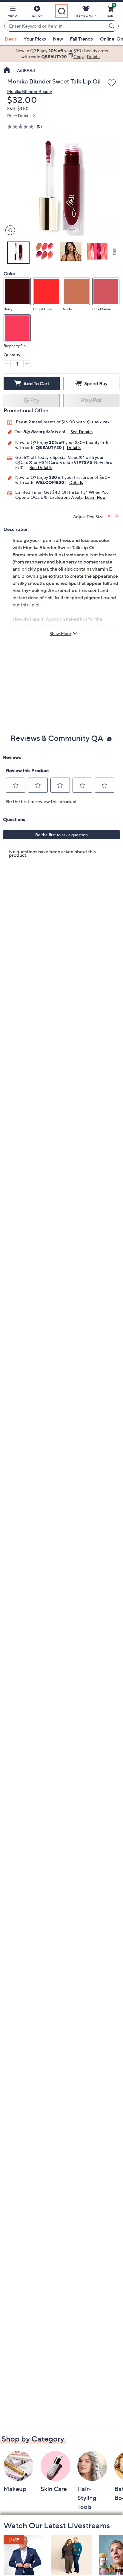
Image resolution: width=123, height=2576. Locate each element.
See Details (82, 432)
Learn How (95, 497)
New (58, 39)
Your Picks (35, 39)
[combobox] (56, 26)
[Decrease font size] (117, 516)
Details (74, 447)
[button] (12, 13)
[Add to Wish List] (112, 83)
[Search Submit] (113, 26)
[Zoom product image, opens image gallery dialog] (9, 230)
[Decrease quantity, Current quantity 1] (7, 364)
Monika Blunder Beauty (30, 91)
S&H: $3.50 (18, 108)
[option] (61, 54)
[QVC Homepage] (7, 71)
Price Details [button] (19, 116)
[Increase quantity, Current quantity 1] (27, 364)
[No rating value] (22, 127)
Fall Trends (81, 39)
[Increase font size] (110, 516)
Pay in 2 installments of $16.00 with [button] (51, 422)
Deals (11, 39)
